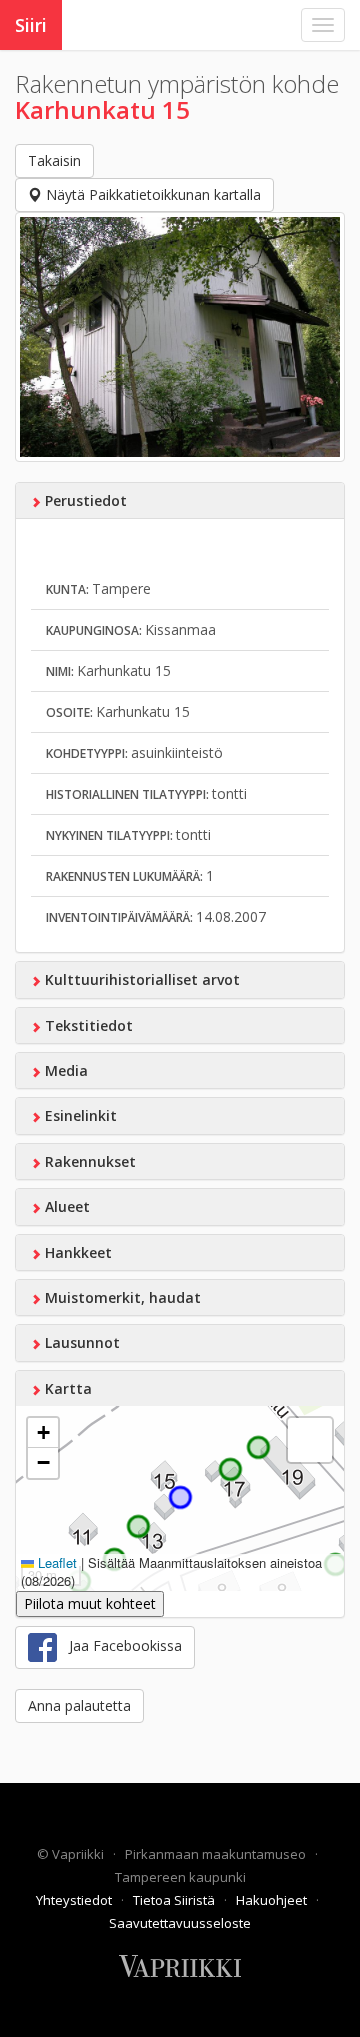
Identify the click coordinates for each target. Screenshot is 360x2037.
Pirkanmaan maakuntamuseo (217, 1854)
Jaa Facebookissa (119, 1645)
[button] (43, 1433)
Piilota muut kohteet (90, 1603)
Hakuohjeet (273, 1900)
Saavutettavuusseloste (180, 1923)
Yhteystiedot (75, 1900)
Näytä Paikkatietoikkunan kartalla (151, 194)
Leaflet (55, 1562)
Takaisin (54, 160)
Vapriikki (79, 1854)
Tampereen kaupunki (180, 1877)
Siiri (31, 25)
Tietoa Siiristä (175, 1900)
